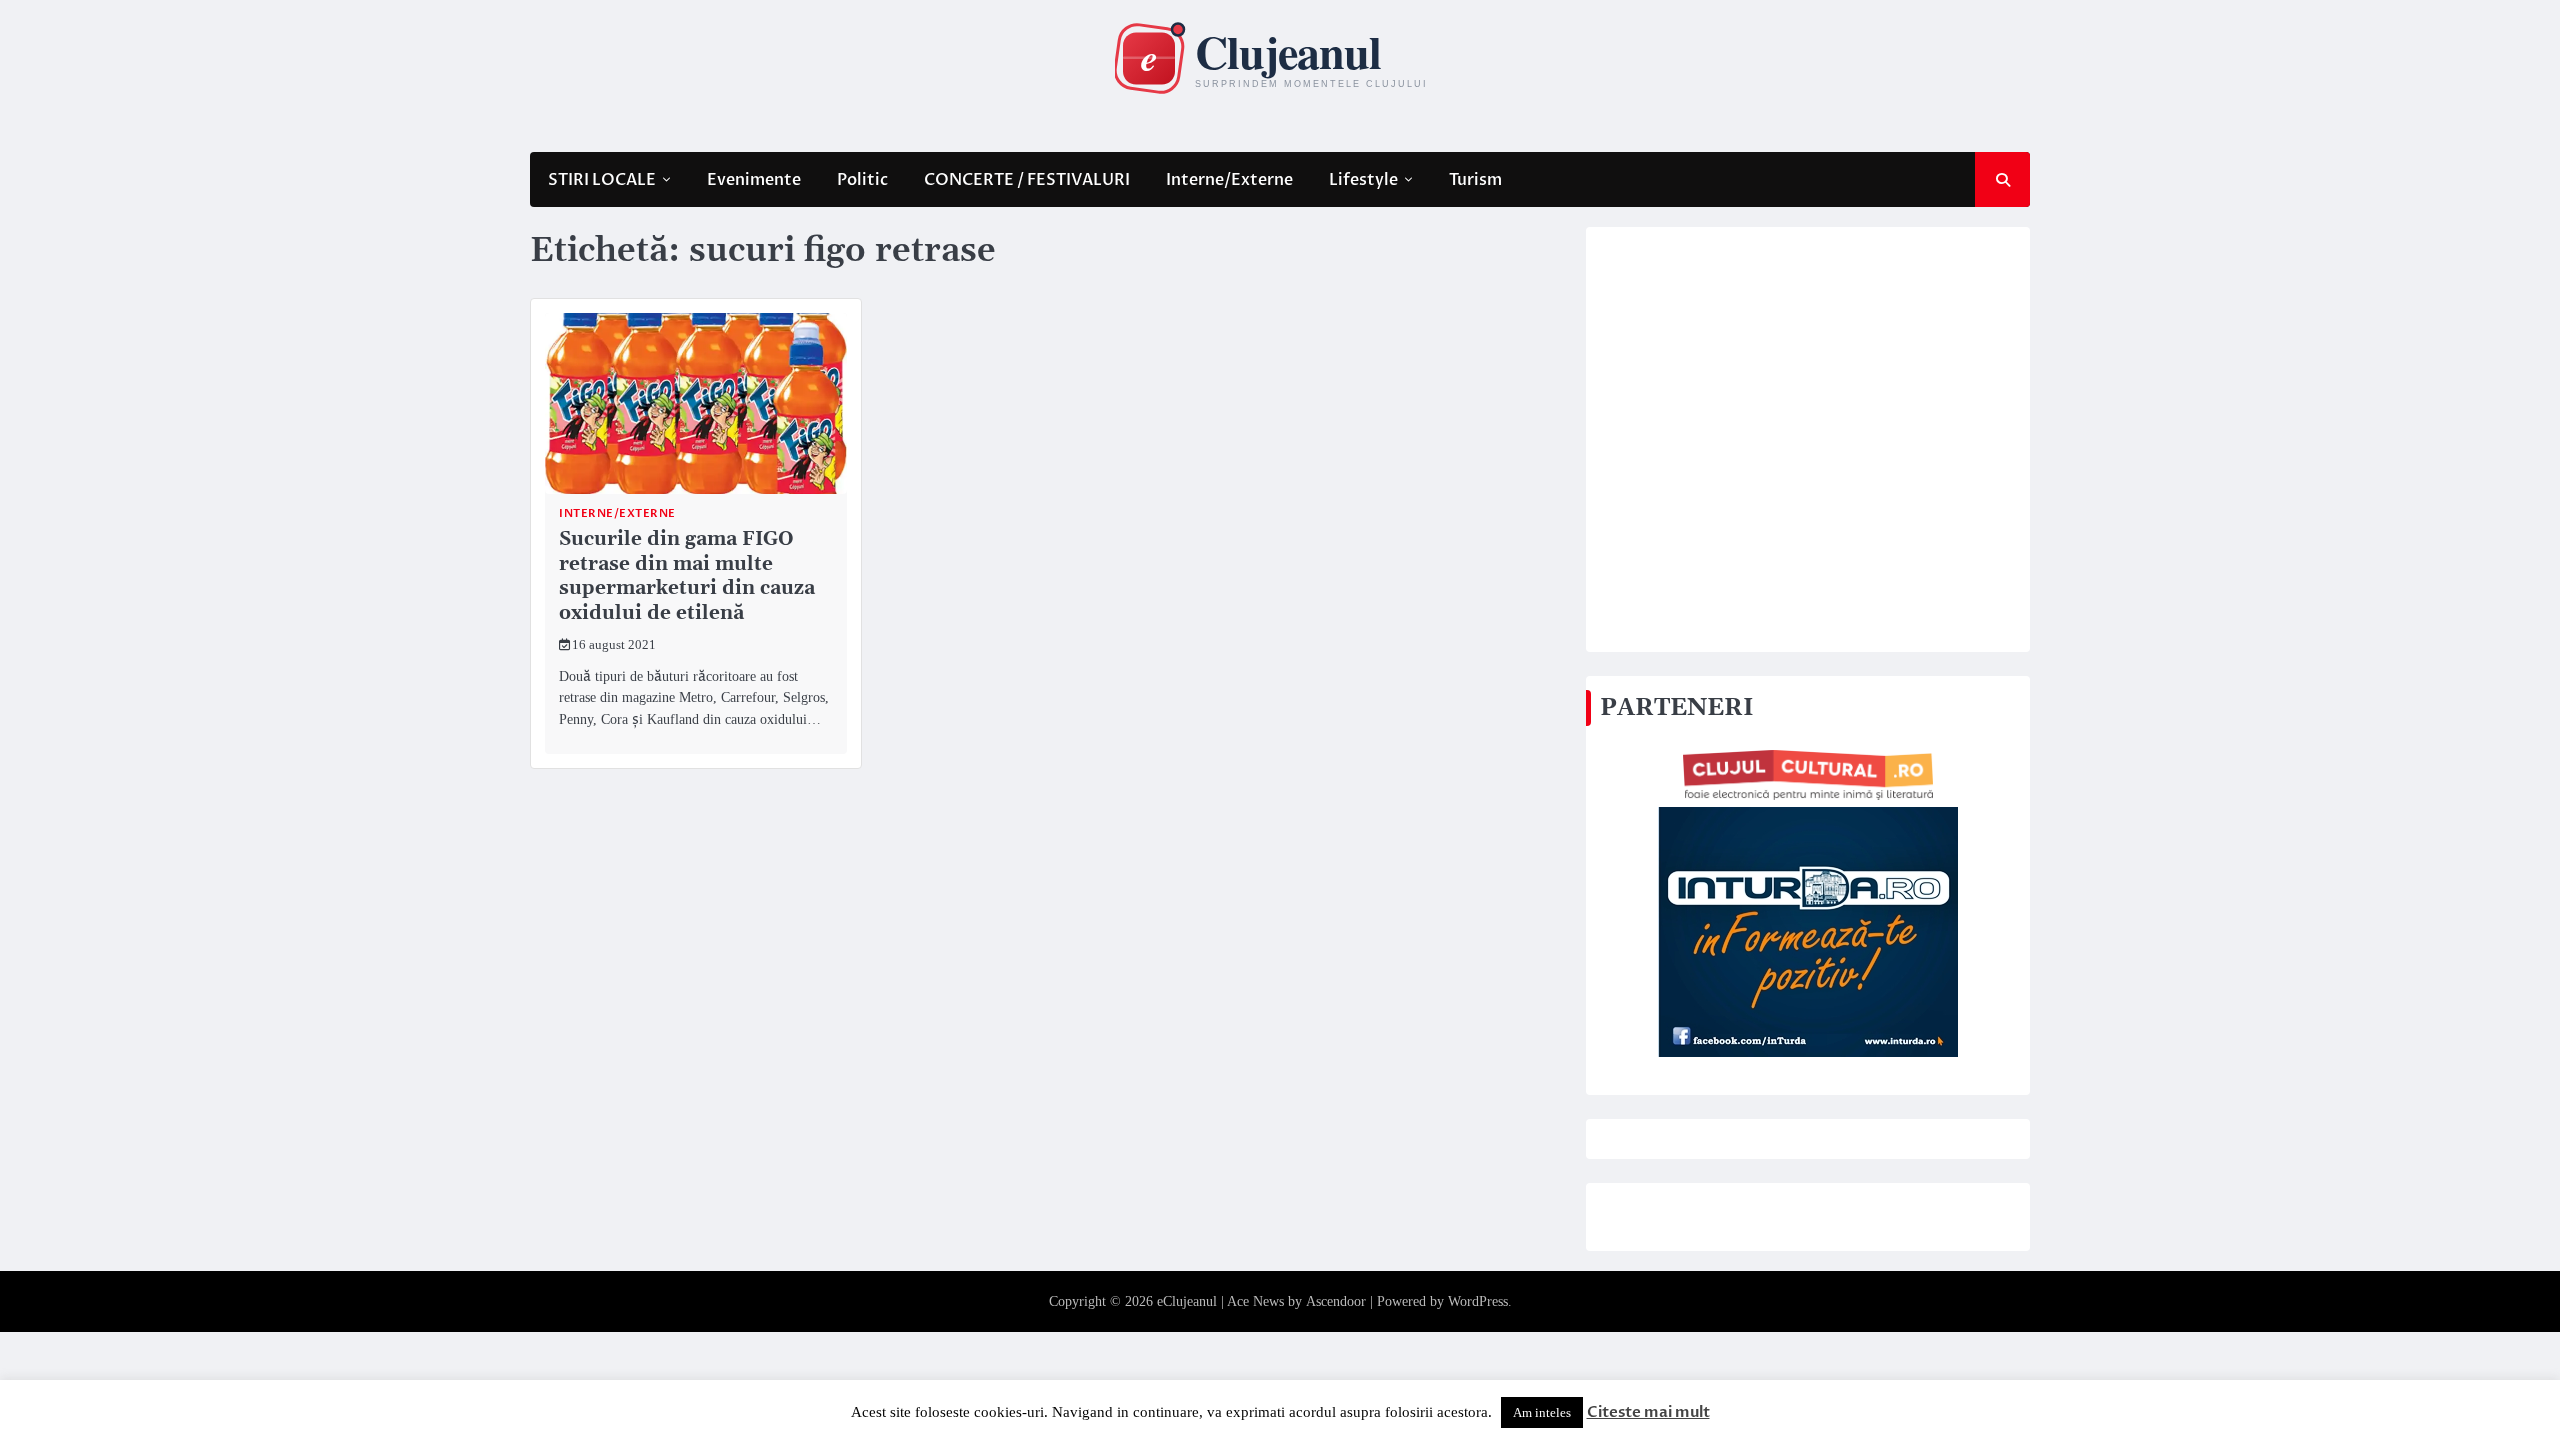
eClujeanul (1187, 1301)
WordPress (1478, 1301)
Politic (862, 180)
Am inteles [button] (1542, 1412)
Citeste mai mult (1648, 1412)
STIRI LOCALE (602, 180)
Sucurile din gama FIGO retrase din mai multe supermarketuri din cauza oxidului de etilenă (687, 576)
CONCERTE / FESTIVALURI (1027, 180)
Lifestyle (1363, 180)
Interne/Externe (1229, 180)
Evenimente (754, 180)
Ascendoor (1336, 1301)
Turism (1475, 180)
